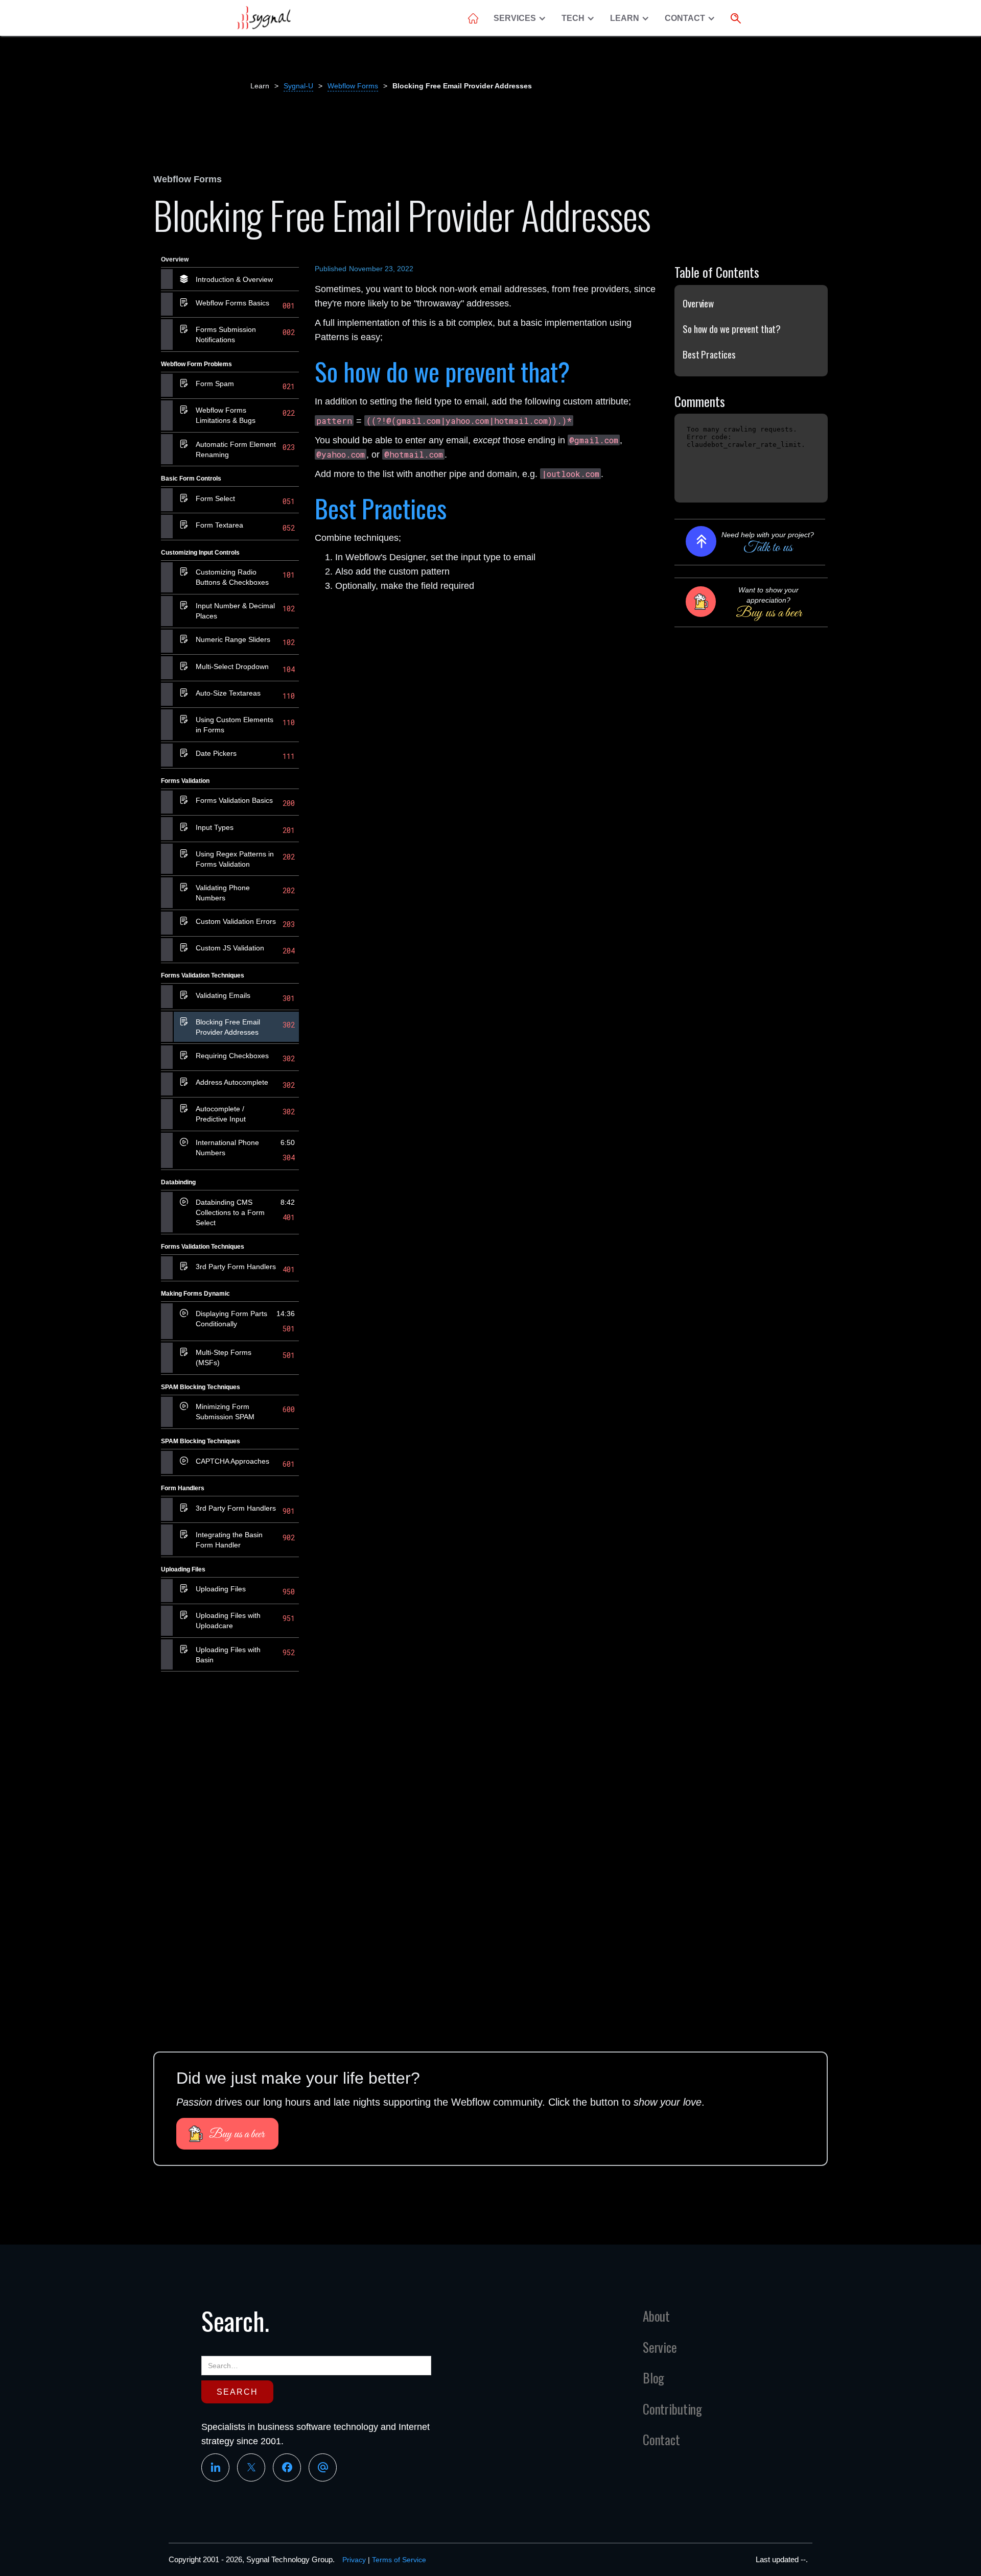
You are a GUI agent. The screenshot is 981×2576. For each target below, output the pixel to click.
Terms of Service (399, 2560)
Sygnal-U (298, 86)
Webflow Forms (353, 86)
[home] (263, 18)
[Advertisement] (230, 1837)
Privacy (354, 2560)
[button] (522, 18)
